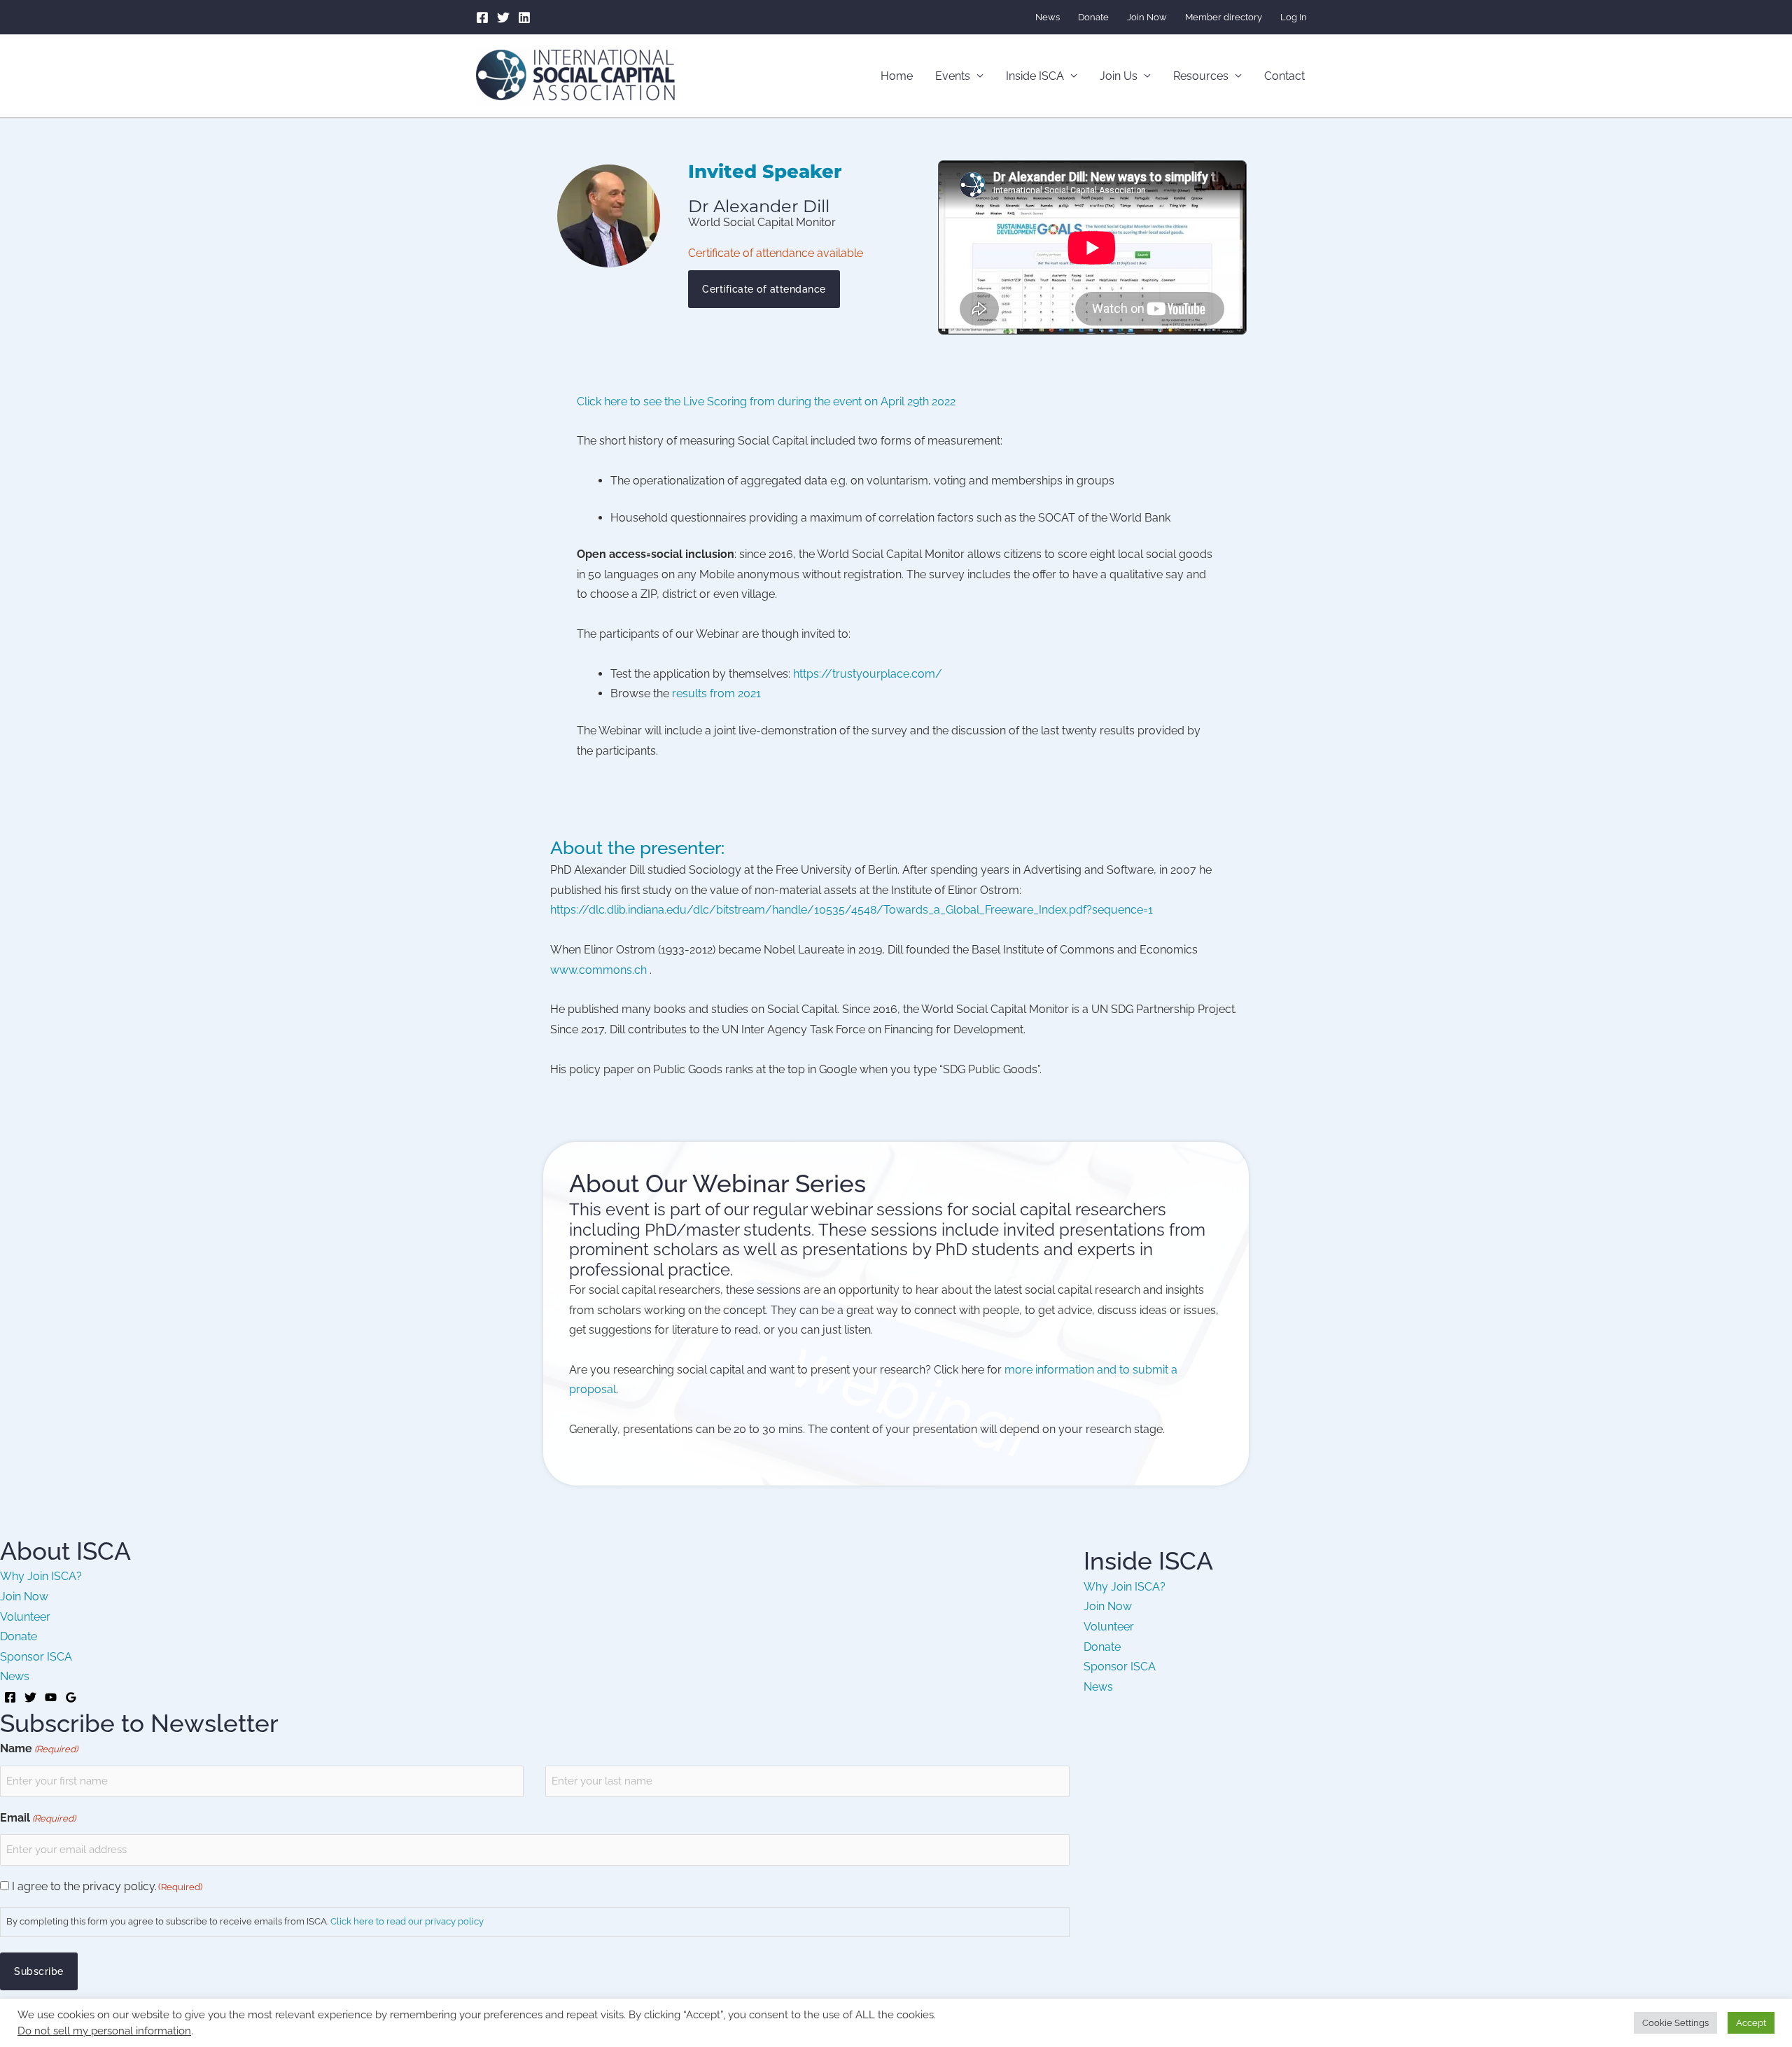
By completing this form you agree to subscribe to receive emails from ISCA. (245, 1921)
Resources (1201, 76)
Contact (1284, 76)
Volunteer (25, 1617)
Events (953, 76)
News (1048, 17)
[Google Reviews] (71, 1697)
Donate (1093, 17)
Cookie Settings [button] (1675, 2023)
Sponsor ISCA (36, 1657)
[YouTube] (51, 1697)
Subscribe (39, 1971)
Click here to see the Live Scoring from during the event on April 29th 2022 (766, 401)
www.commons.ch (598, 970)
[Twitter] (503, 18)
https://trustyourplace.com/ (868, 674)
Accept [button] (1751, 2023)
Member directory (1224, 17)
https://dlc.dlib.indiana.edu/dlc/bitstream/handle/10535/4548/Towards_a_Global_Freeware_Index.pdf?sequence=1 (852, 910)
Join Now (1147, 17)
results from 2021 (716, 693)
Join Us (1119, 76)
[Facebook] (482, 18)
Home (897, 76)
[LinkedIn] (524, 18)
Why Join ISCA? (41, 1576)
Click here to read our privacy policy (407, 1921)
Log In (1294, 17)
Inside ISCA (1035, 76)
